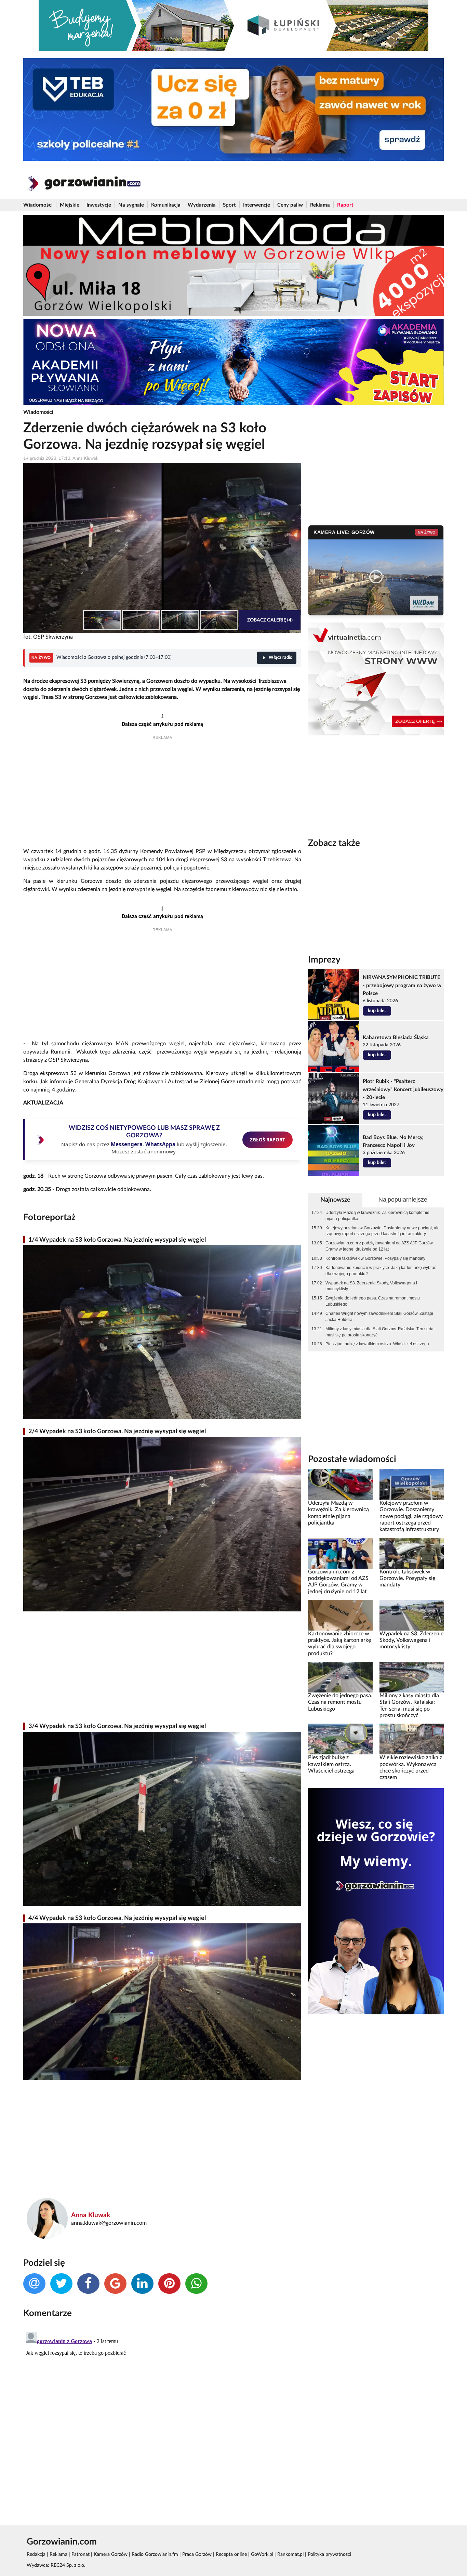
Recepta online (231, 2554)
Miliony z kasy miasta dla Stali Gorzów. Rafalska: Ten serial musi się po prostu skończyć (380, 1332)
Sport (229, 205)
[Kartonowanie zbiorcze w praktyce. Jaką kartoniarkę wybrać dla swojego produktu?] (340, 1615)
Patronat (81, 2554)
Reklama (320, 205)
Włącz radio (281, 658)
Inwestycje (99, 205)
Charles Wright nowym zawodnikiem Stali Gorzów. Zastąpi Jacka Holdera (379, 1317)
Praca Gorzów (197, 2554)
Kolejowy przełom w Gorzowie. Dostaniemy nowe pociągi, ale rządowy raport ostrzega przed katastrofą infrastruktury (383, 1231)
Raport (345, 205)
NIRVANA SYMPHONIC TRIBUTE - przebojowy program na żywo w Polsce (402, 985)
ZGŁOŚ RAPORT (268, 1140)
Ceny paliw (290, 205)
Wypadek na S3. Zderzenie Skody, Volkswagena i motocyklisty (371, 1286)
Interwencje (257, 205)
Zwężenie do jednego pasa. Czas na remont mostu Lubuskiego (373, 1301)
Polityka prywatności (329, 2554)
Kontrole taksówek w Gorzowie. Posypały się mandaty (375, 1258)
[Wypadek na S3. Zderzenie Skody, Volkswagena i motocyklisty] (412, 1615)
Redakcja (36, 2554)
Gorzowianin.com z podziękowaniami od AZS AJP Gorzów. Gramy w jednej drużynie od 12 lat (379, 1246)
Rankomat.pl (290, 2554)
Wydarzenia (202, 205)
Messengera (127, 1144)
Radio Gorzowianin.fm (155, 2554)
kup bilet (377, 1011)
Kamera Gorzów (111, 2554)
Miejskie (70, 205)
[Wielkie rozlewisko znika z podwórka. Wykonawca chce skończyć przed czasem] (412, 1739)
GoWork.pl (262, 2554)
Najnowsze (335, 1200)
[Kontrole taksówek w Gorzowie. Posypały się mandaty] (412, 1553)
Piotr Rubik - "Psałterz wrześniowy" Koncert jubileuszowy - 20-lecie (403, 1089)
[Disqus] (162, 2415)
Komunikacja (166, 205)
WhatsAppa (160, 1144)
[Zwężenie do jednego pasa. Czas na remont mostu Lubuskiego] (340, 1677)
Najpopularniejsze (403, 1200)
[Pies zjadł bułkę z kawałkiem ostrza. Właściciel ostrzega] (340, 1739)
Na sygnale (131, 205)
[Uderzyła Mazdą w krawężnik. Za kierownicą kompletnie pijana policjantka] (340, 1485)
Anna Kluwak (91, 2215)
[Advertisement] (162, 795)
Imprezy (324, 960)
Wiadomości (38, 205)
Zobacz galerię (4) (270, 620)
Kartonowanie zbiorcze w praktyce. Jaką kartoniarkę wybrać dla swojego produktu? (381, 1271)
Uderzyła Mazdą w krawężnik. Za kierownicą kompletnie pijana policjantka (377, 1216)
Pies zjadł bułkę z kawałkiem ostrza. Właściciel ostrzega (377, 1344)
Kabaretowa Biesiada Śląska (396, 1038)
